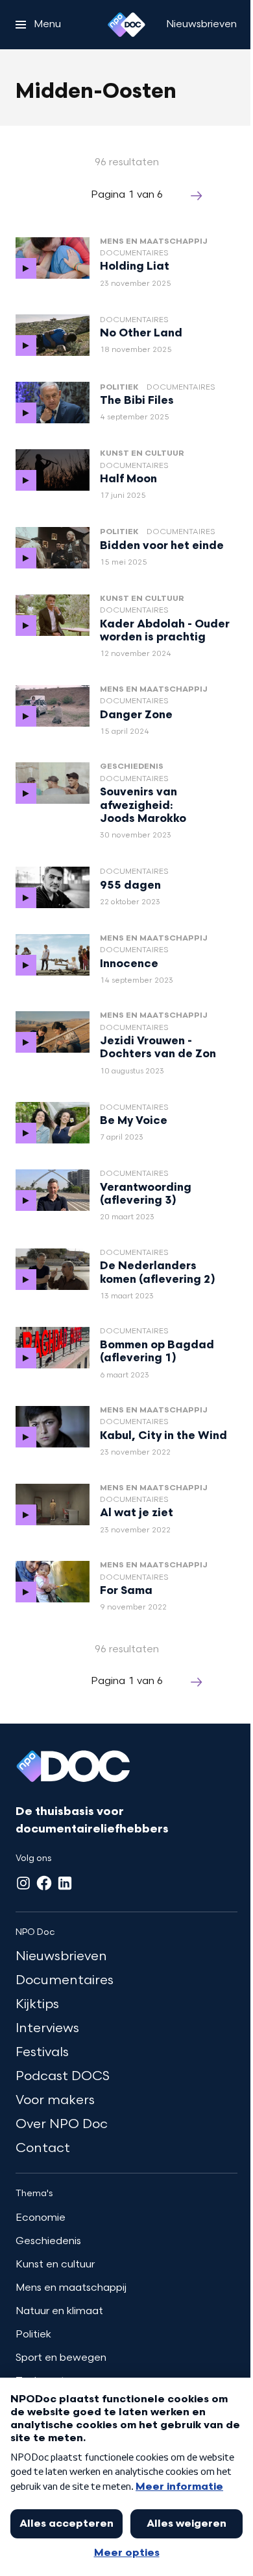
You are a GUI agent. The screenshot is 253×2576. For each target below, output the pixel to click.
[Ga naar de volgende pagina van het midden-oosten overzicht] (197, 196)
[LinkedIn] (65, 1883)
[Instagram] (23, 1883)
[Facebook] (44, 1883)
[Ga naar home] (126, 25)
